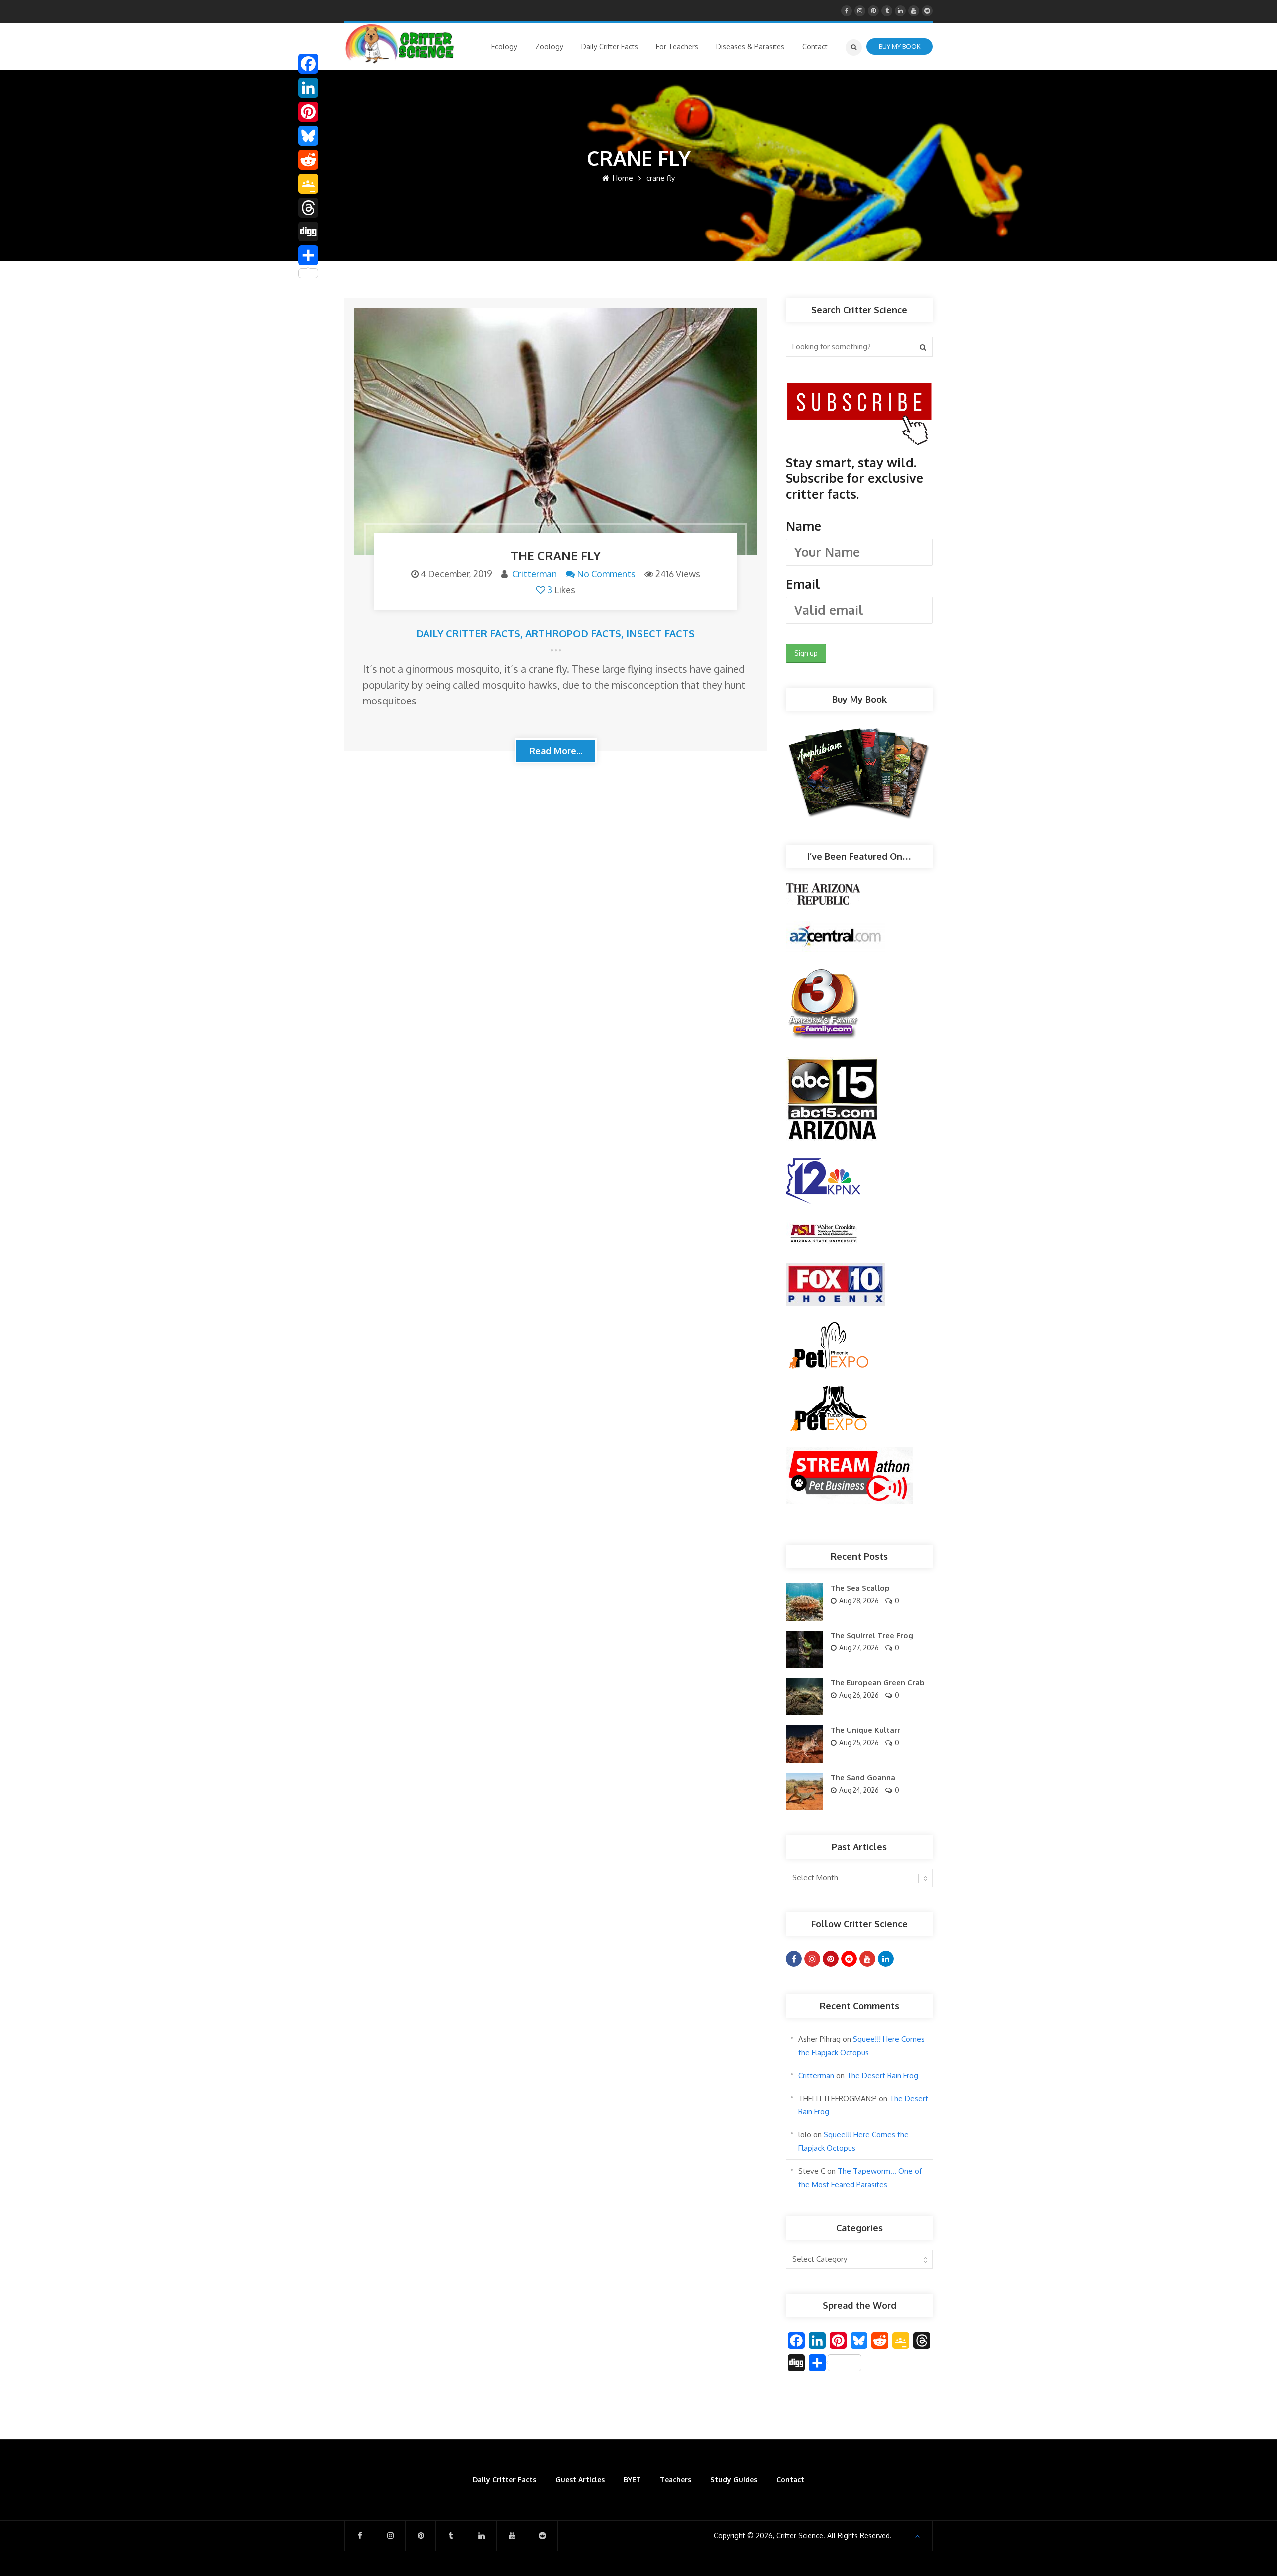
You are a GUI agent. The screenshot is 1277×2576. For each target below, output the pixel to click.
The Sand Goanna (863, 1777)
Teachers (676, 2479)
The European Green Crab (878, 1683)
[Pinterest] (308, 112)
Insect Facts (660, 633)
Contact (790, 2479)
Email (803, 584)
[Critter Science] (400, 44)
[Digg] (308, 232)
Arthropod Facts (573, 633)
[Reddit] (308, 160)
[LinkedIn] (308, 88)
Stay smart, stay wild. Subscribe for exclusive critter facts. (854, 523)
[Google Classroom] (308, 184)
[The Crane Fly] (555, 432)
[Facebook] (308, 64)
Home (622, 178)
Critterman (534, 574)
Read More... (556, 751)
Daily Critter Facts (468, 633)
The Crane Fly (556, 556)
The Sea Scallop (860, 1588)
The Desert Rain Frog (882, 2075)
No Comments (606, 574)
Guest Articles (580, 2479)
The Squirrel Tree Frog (872, 1635)
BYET (632, 2479)
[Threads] (308, 208)
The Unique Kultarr (865, 1730)
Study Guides (734, 2479)
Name (803, 526)
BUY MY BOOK (900, 46)
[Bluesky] (308, 136)
